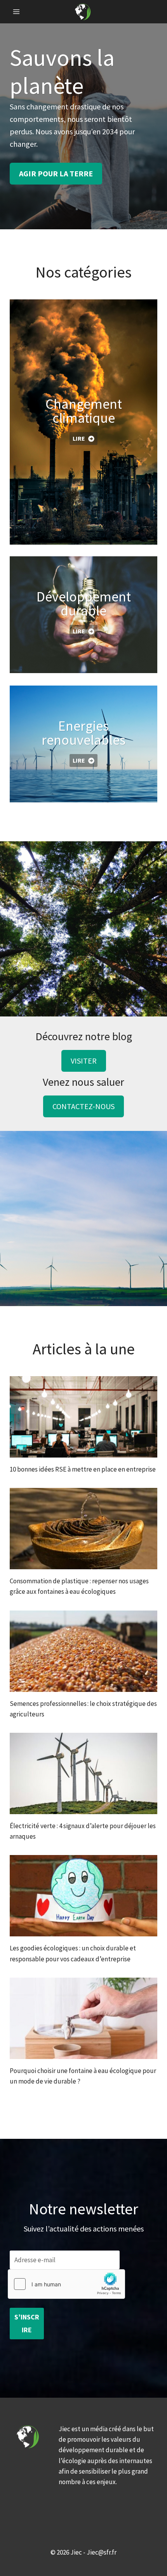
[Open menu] (17, 11)
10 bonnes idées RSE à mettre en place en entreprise (83, 1469)
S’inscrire (27, 2323)
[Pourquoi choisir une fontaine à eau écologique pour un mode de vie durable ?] (83, 2018)
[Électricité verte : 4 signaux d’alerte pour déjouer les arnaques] (83, 1773)
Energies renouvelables (83, 733)
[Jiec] (83, 11)
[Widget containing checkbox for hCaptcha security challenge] (66, 2284)
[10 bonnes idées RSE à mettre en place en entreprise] (83, 1417)
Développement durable (84, 604)
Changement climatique (84, 411)
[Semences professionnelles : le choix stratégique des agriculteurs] (83, 1651)
